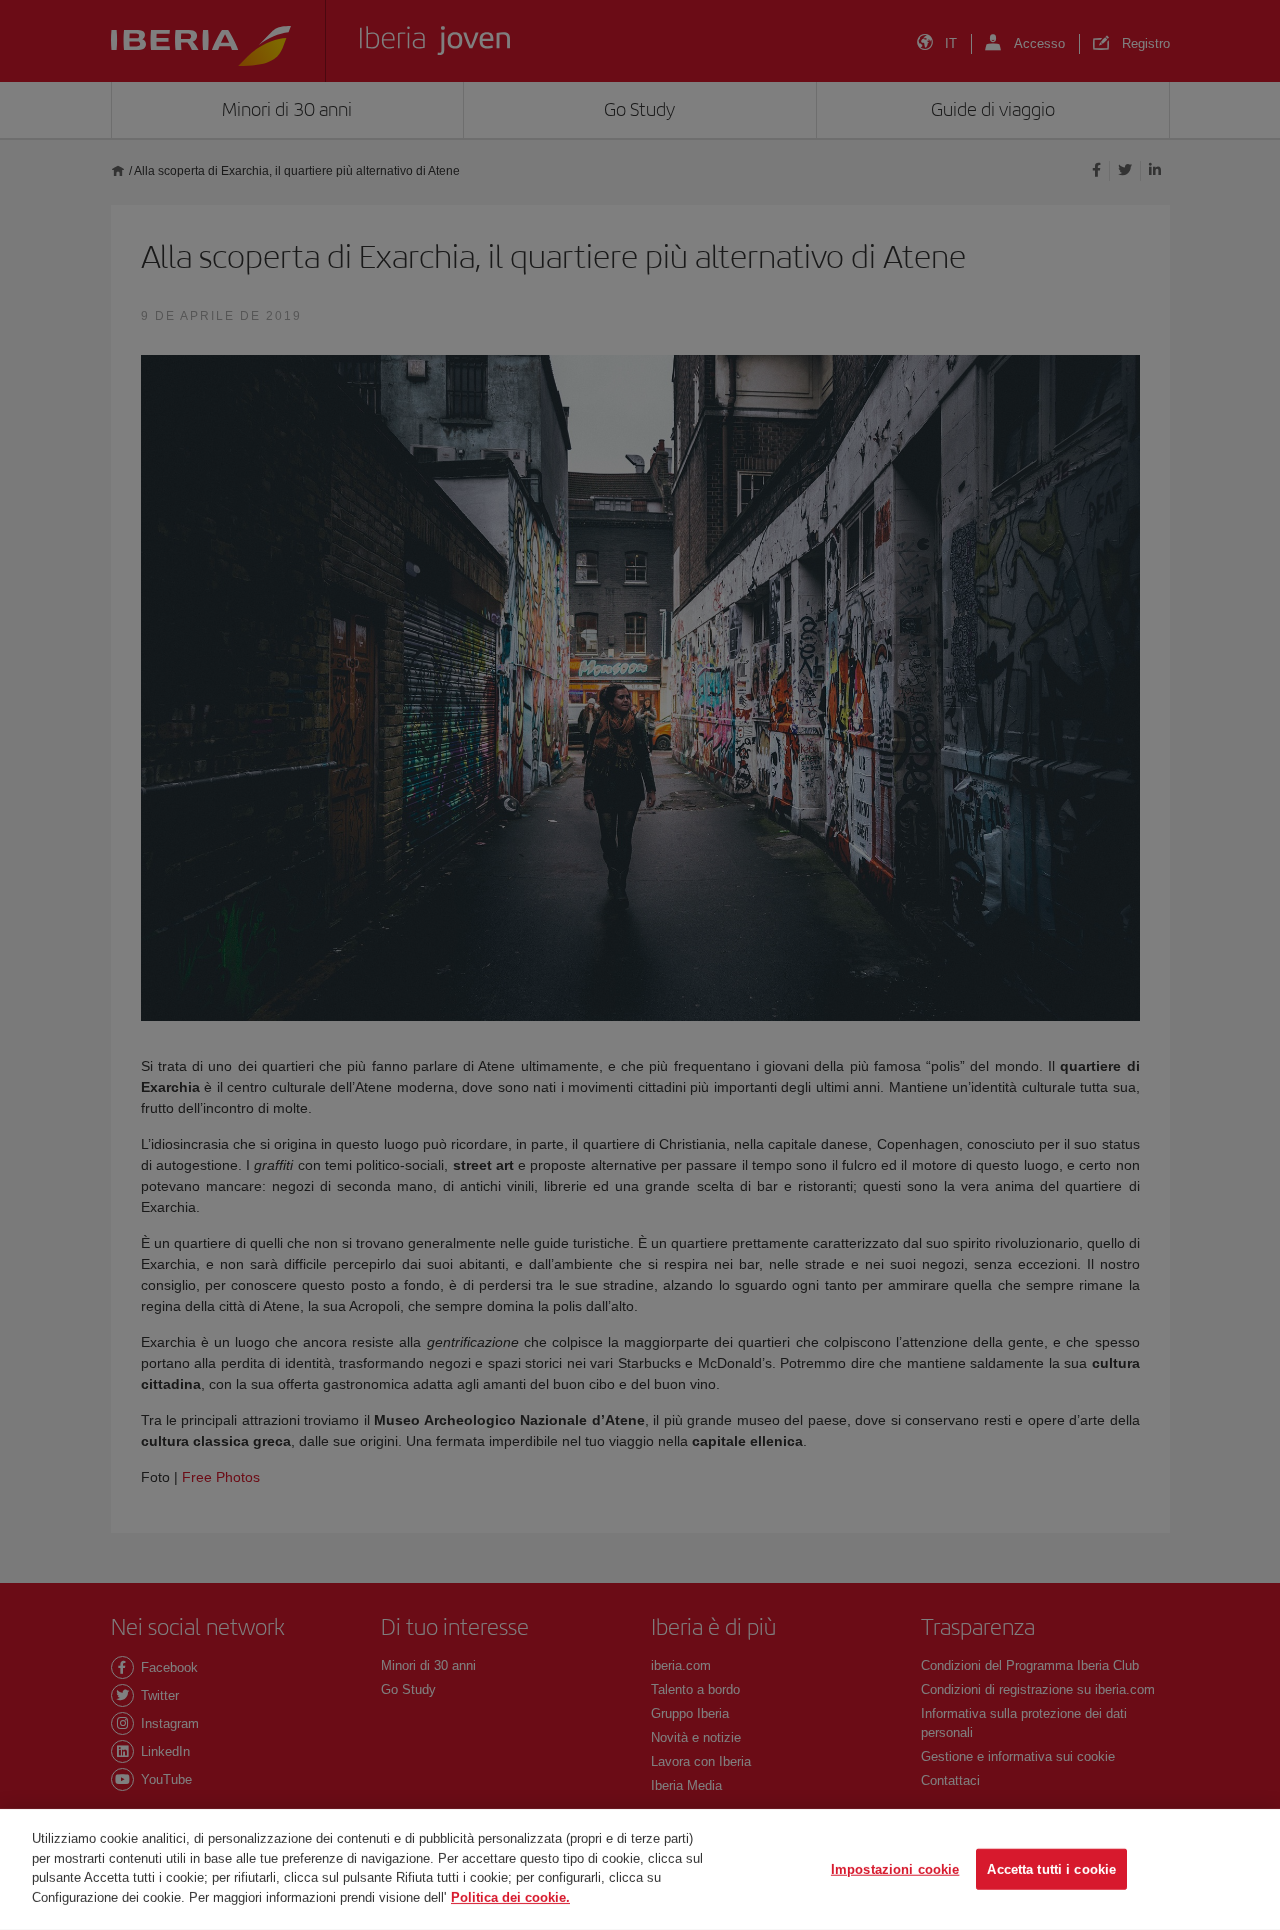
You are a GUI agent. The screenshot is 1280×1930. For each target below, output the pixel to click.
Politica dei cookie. (510, 1896)
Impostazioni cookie (895, 1868)
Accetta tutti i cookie (1051, 1868)
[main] (640, 1869)
